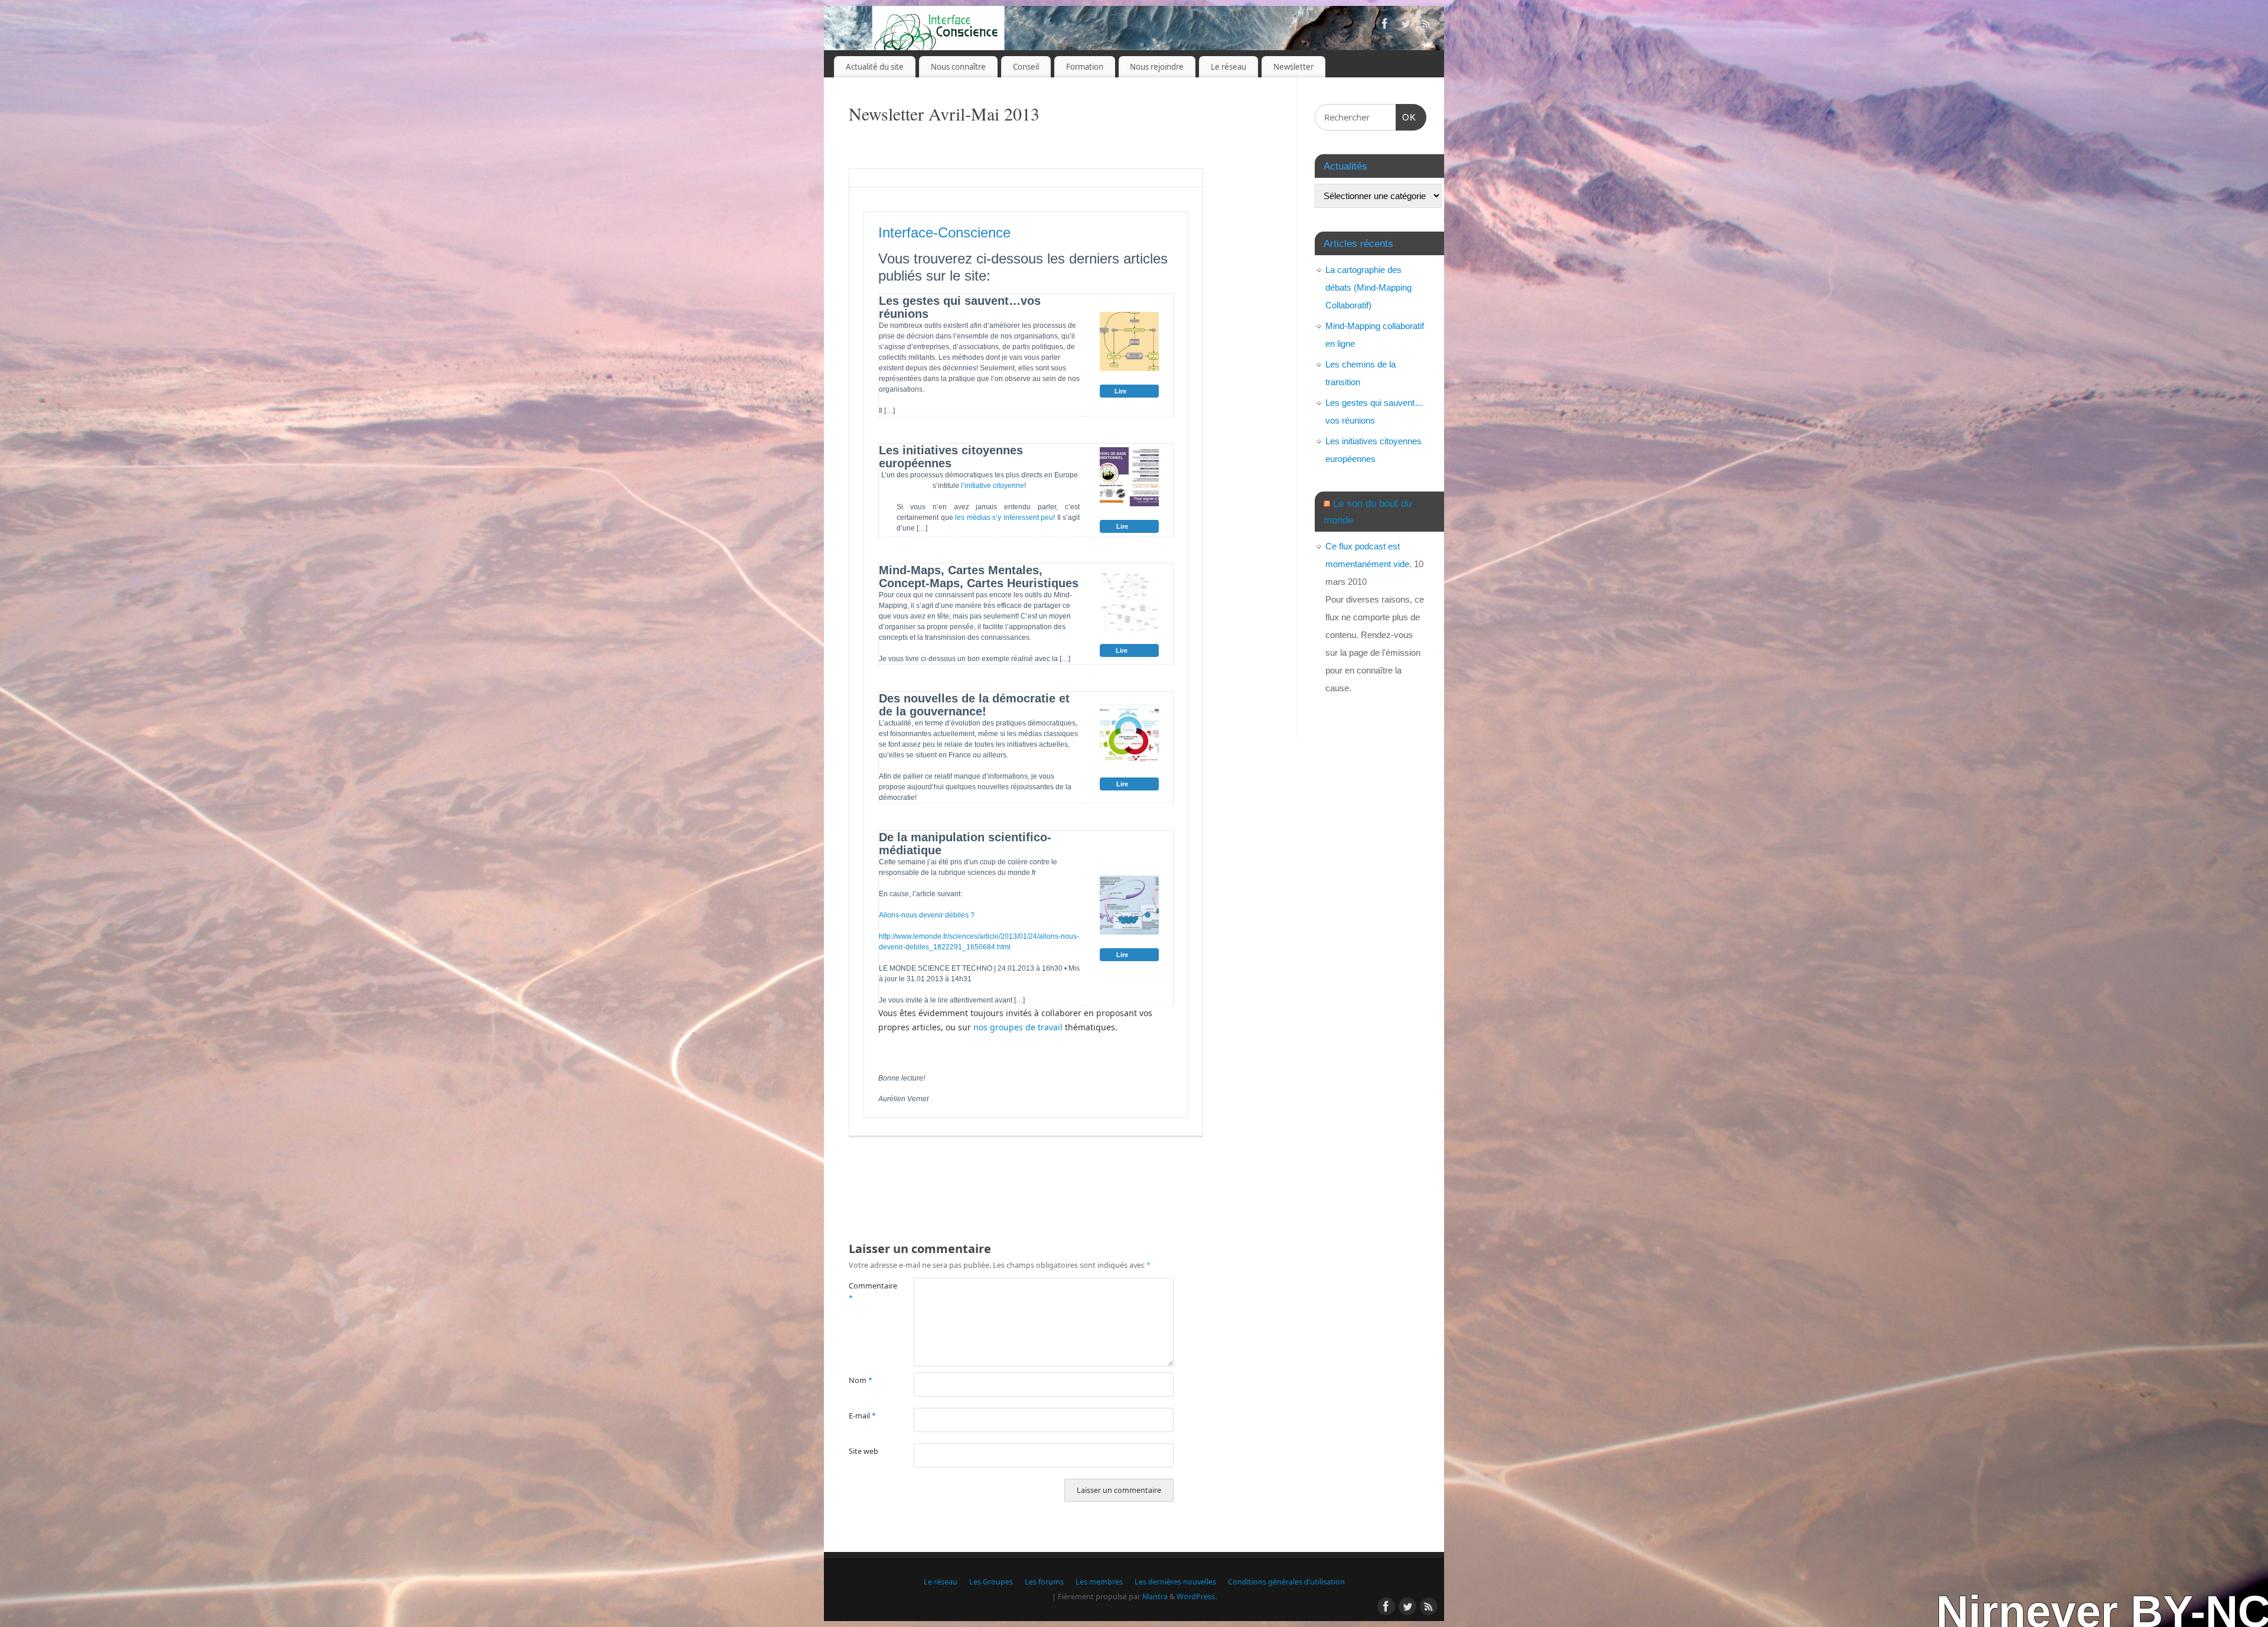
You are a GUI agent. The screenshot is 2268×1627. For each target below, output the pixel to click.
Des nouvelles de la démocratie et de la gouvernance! (974, 705)
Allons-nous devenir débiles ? (927, 915)
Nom (861, 1380)
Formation (1085, 67)
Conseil (1026, 67)
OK (1406, 117)
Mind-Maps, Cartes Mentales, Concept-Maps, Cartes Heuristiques (979, 577)
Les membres (1099, 1582)
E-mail (862, 1416)
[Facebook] (1385, 26)
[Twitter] (1406, 26)
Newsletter (1293, 67)
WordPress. (1197, 1597)
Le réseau (1228, 67)
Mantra (1155, 1597)
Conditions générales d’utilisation (1286, 1582)
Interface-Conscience (944, 232)
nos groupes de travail (1019, 1027)
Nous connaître (958, 67)
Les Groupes (991, 1582)
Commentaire (865, 1292)
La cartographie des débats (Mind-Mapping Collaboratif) (1368, 287)
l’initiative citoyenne (993, 486)
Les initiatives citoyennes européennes (951, 457)
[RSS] (1426, 26)
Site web (863, 1451)
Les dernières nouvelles (1175, 1582)
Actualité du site (875, 67)
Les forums (1044, 1582)
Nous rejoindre (1157, 67)
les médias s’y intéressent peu (1004, 518)
